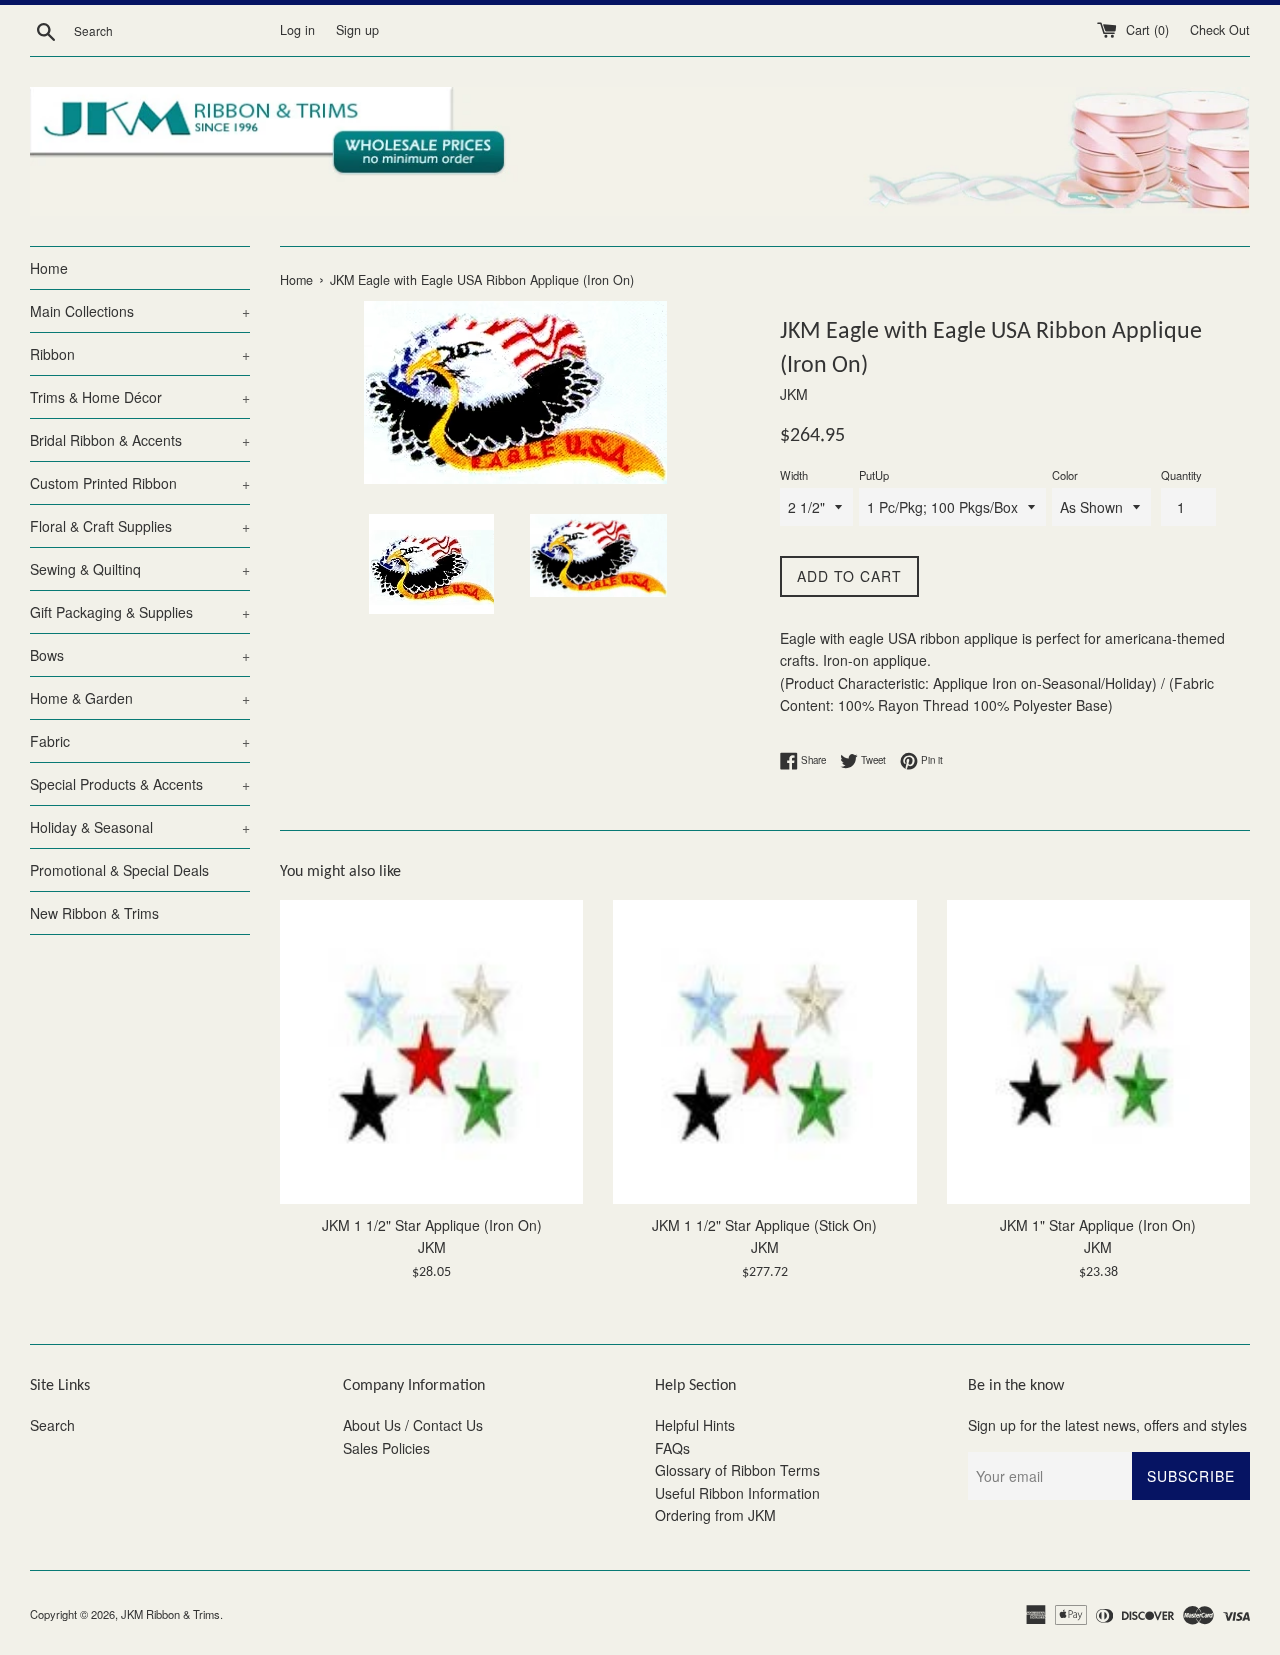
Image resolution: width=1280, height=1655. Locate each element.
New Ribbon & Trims (94, 913)
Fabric (140, 741)
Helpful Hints (695, 1425)
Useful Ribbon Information (737, 1493)
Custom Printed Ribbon (140, 483)
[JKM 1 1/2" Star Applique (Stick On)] (764, 1051)
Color (1065, 475)
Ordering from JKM (715, 1515)
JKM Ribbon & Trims (170, 1614)
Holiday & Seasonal (140, 827)
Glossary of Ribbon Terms (737, 1470)
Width (794, 475)
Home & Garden (140, 698)
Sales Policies (386, 1448)
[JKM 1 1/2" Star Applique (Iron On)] (431, 1051)
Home (49, 268)
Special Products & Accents (140, 784)
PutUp (874, 475)
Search (52, 1425)
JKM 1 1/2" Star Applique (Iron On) (432, 1225)
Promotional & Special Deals (119, 870)
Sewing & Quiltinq (140, 569)
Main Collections (140, 311)
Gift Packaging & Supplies (140, 612)
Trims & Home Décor (140, 397)
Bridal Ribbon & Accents (140, 440)
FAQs (672, 1448)
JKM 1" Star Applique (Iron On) (1098, 1225)
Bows (140, 655)
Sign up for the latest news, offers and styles (1107, 1425)
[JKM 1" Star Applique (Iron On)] (1098, 1051)
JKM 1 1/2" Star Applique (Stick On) (764, 1225)
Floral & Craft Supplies (140, 526)
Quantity (1181, 475)
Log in (297, 30)
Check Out (1220, 30)
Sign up (357, 30)
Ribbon (140, 354)
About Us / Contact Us (413, 1425)
